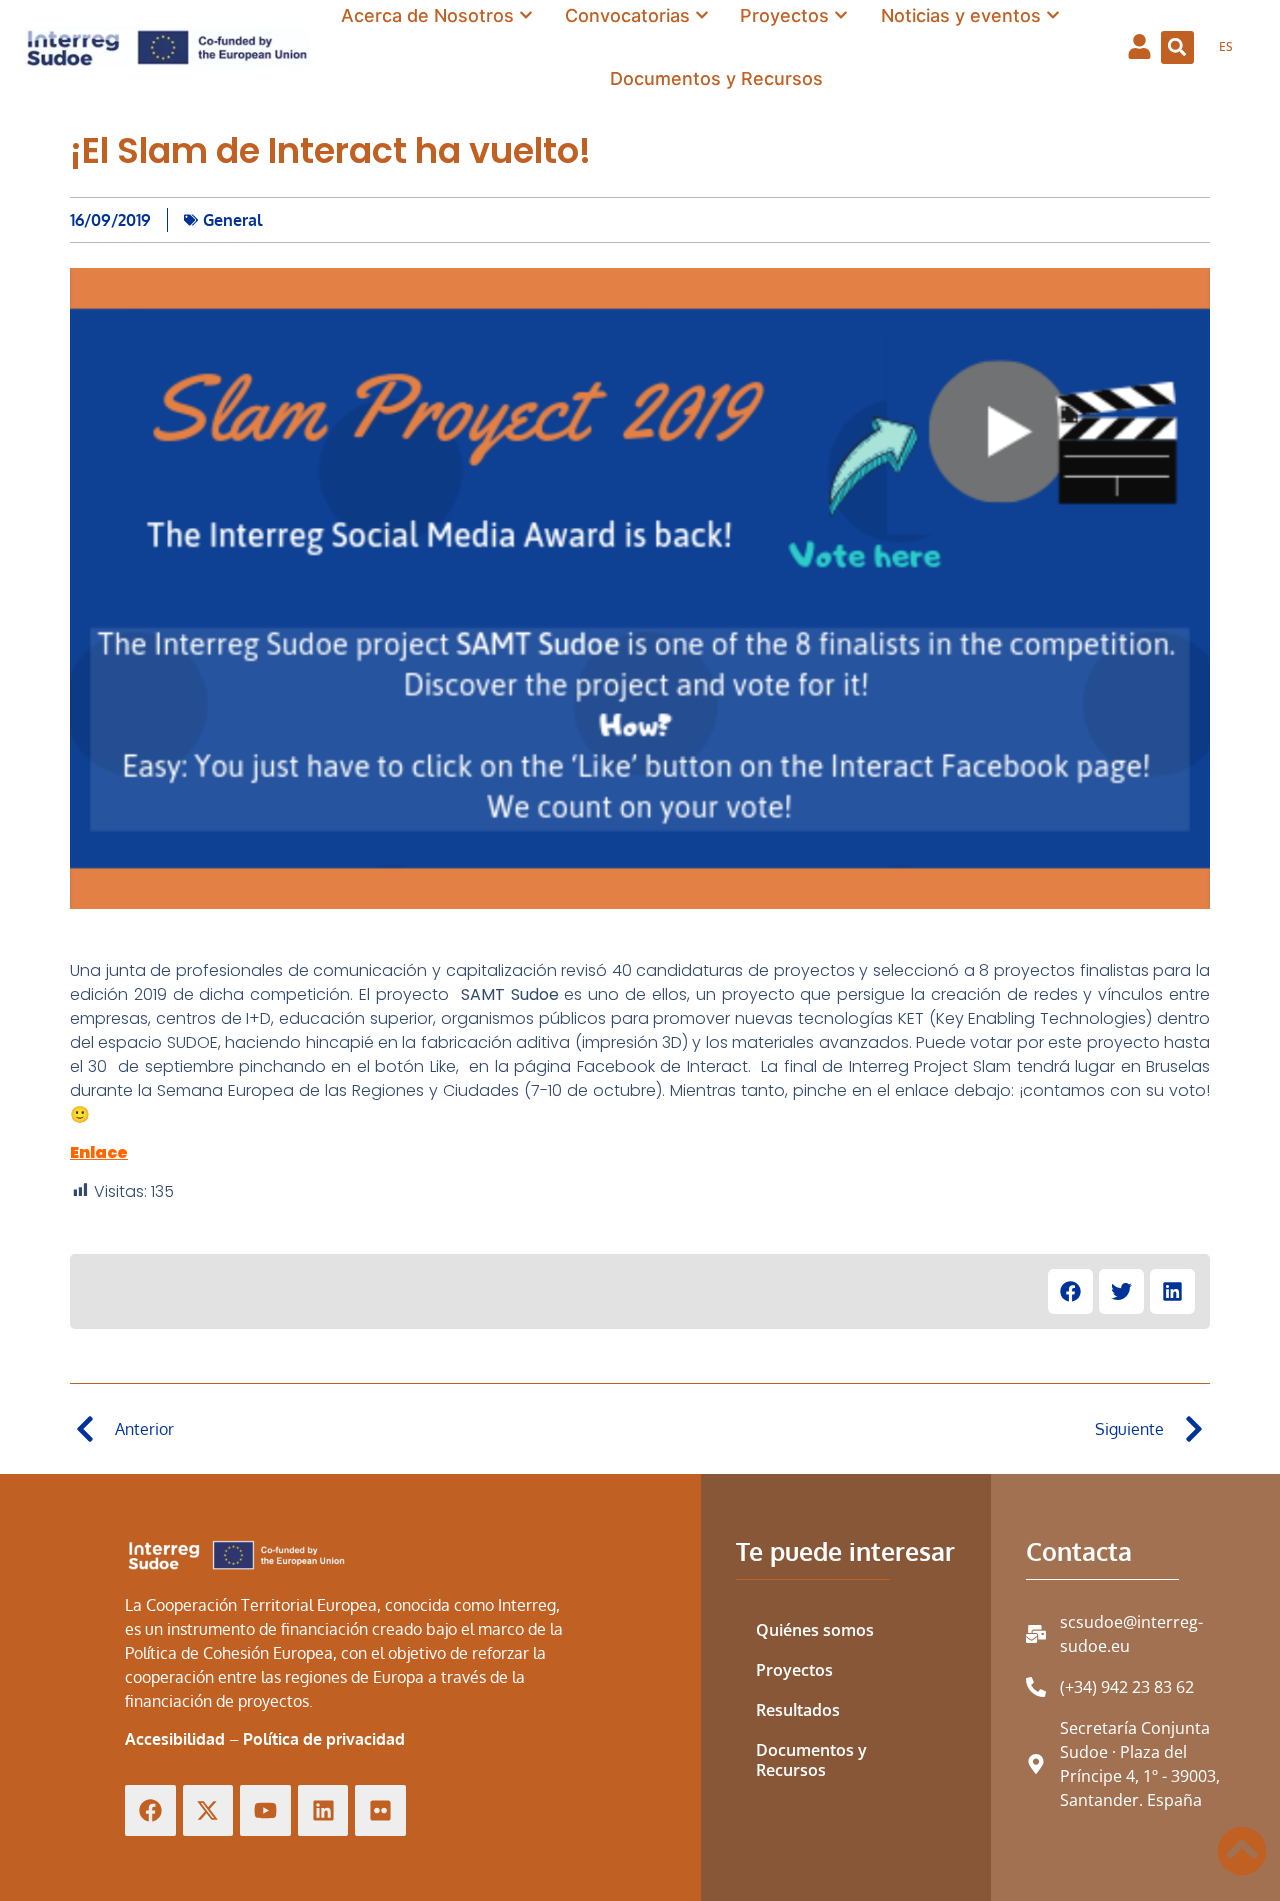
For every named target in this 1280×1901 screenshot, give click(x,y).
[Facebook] (150, 1810)
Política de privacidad (324, 1739)
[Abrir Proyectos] (841, 15)
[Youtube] (265, 1810)
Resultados (798, 1710)
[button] (1177, 47)
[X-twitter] (208, 1810)
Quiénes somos (815, 1630)
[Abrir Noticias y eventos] (1053, 15)
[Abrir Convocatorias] (702, 15)
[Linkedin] (323, 1810)
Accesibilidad (175, 1739)
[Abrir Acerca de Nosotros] (526, 15)
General (232, 220)
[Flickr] (380, 1810)
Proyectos (794, 1670)
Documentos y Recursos (811, 1760)
